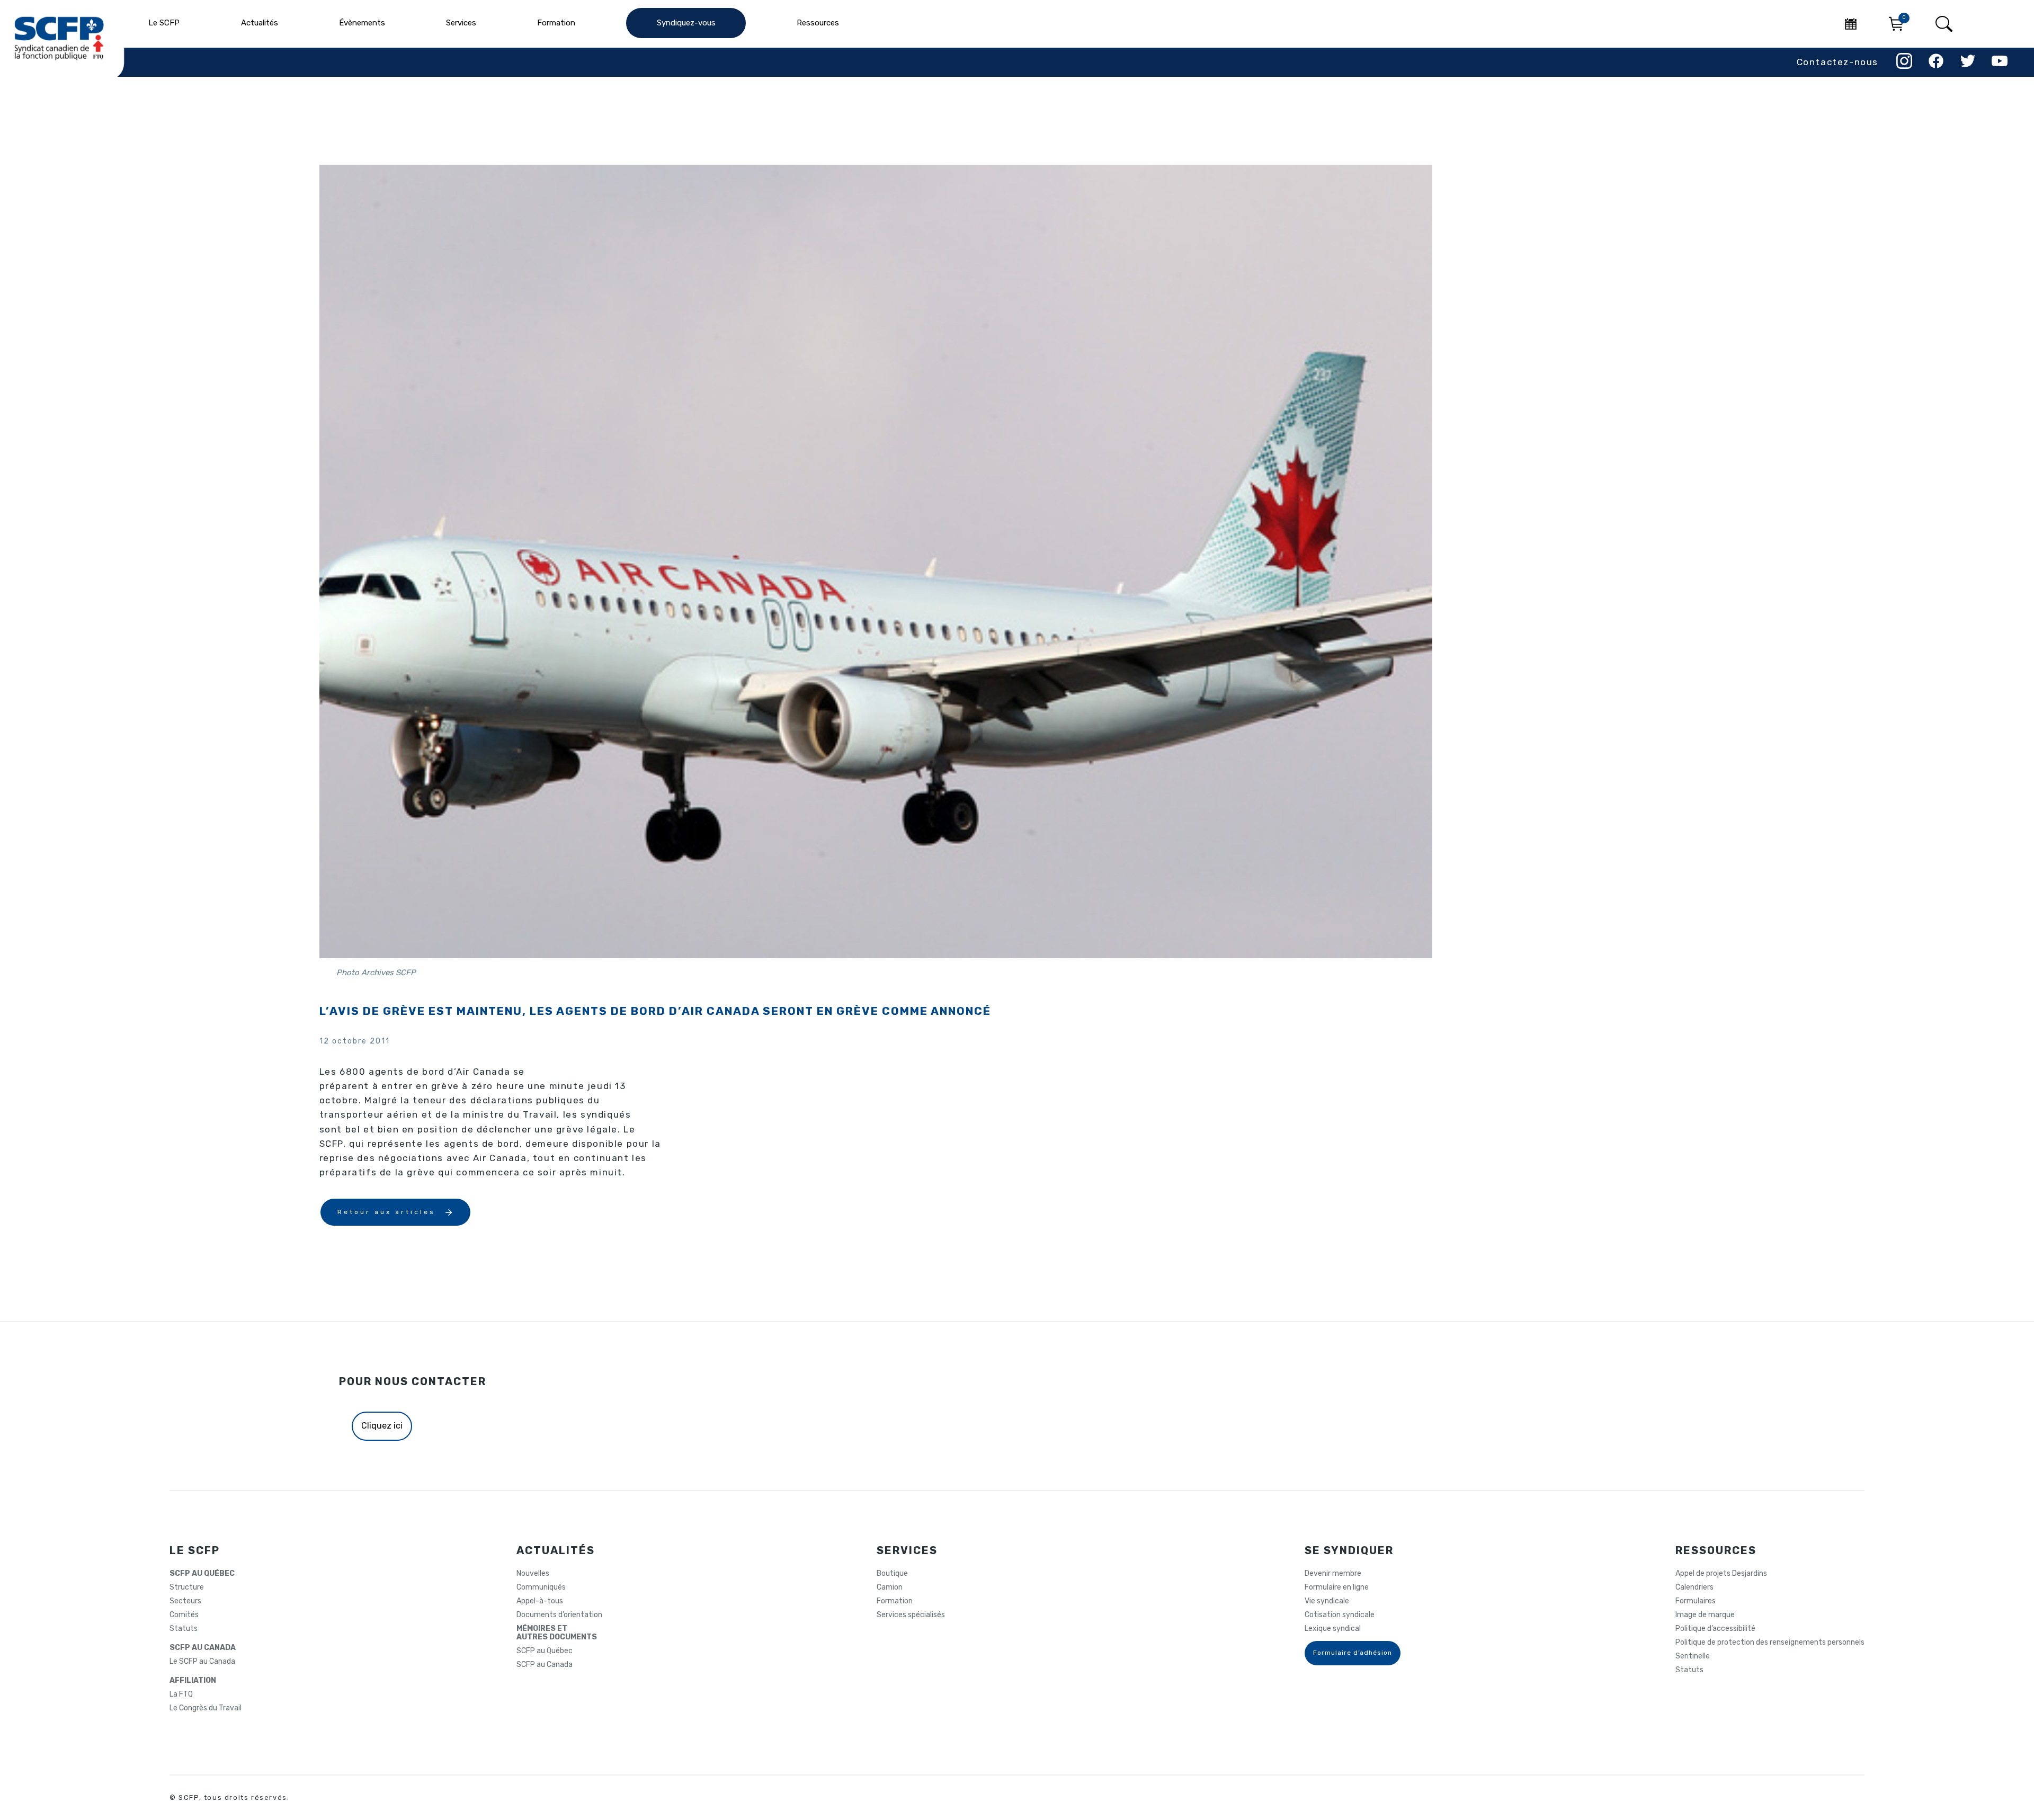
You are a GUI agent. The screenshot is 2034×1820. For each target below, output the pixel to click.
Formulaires (1696, 1601)
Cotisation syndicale (1340, 1615)
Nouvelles (533, 1574)
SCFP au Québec (545, 1651)
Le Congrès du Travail (206, 1708)
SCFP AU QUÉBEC (202, 1574)
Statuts (184, 1629)
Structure (187, 1587)
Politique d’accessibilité (1715, 1629)
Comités (184, 1615)
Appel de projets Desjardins (1721, 1574)
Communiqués (541, 1587)
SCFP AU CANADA (203, 1648)
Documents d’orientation (559, 1615)
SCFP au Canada (545, 1665)
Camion (890, 1587)
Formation (895, 1601)
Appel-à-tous (540, 1601)
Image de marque (1705, 1615)
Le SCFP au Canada (202, 1662)
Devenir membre (1333, 1574)
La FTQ (181, 1694)
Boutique (892, 1574)
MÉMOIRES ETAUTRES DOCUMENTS (557, 1633)
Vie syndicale (1327, 1601)
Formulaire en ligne (1337, 1587)
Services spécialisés (911, 1615)
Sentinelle (1693, 1656)
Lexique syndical (1333, 1629)
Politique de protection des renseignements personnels (1770, 1643)
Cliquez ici (382, 1426)
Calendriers (1694, 1587)
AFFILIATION (193, 1681)
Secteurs (185, 1601)
